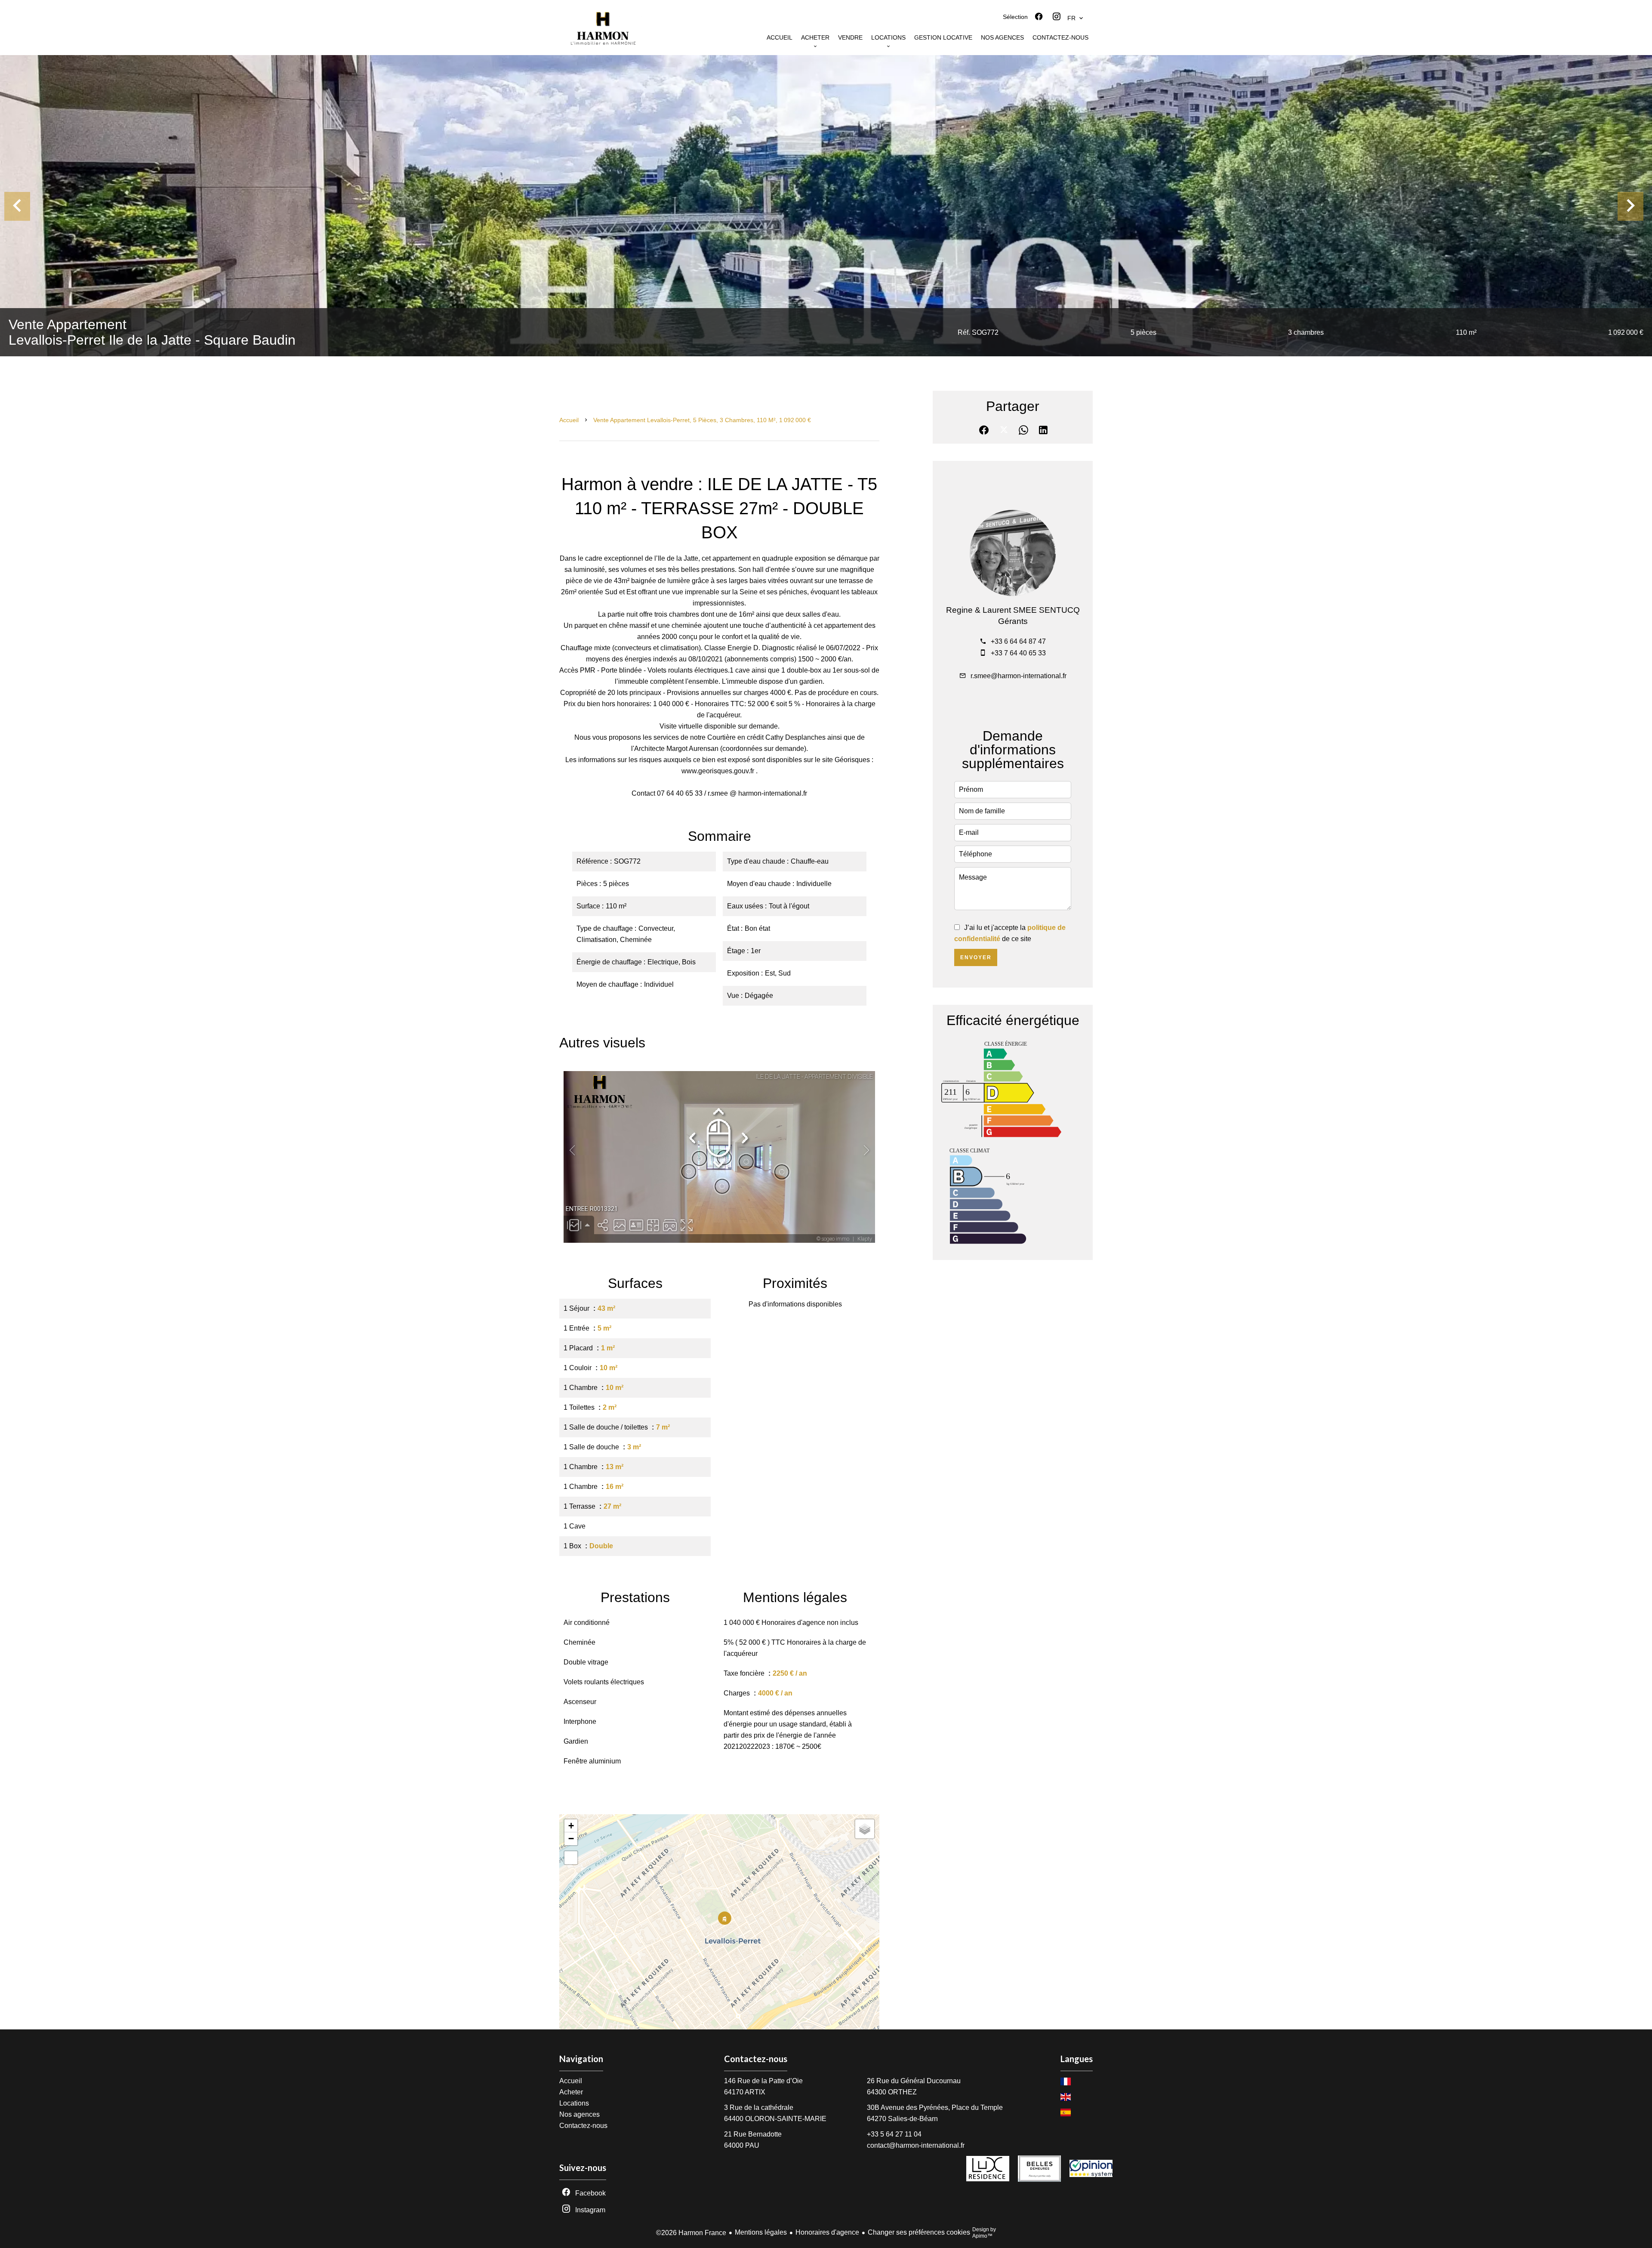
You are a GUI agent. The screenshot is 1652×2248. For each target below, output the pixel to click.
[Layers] (865, 1829)
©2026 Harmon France (691, 2233)
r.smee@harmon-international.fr (1019, 676)
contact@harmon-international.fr (916, 2145)
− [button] (571, 1839)
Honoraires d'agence (827, 2232)
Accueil (569, 420)
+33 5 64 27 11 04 (894, 2134)
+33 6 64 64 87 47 (1018, 641)
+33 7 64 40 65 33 (1018, 653)
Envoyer (976, 957)
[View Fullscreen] (571, 1858)
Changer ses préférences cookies (919, 2232)
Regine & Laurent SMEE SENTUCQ (1013, 610)
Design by (984, 2233)
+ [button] (571, 1826)
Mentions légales (761, 2232)
